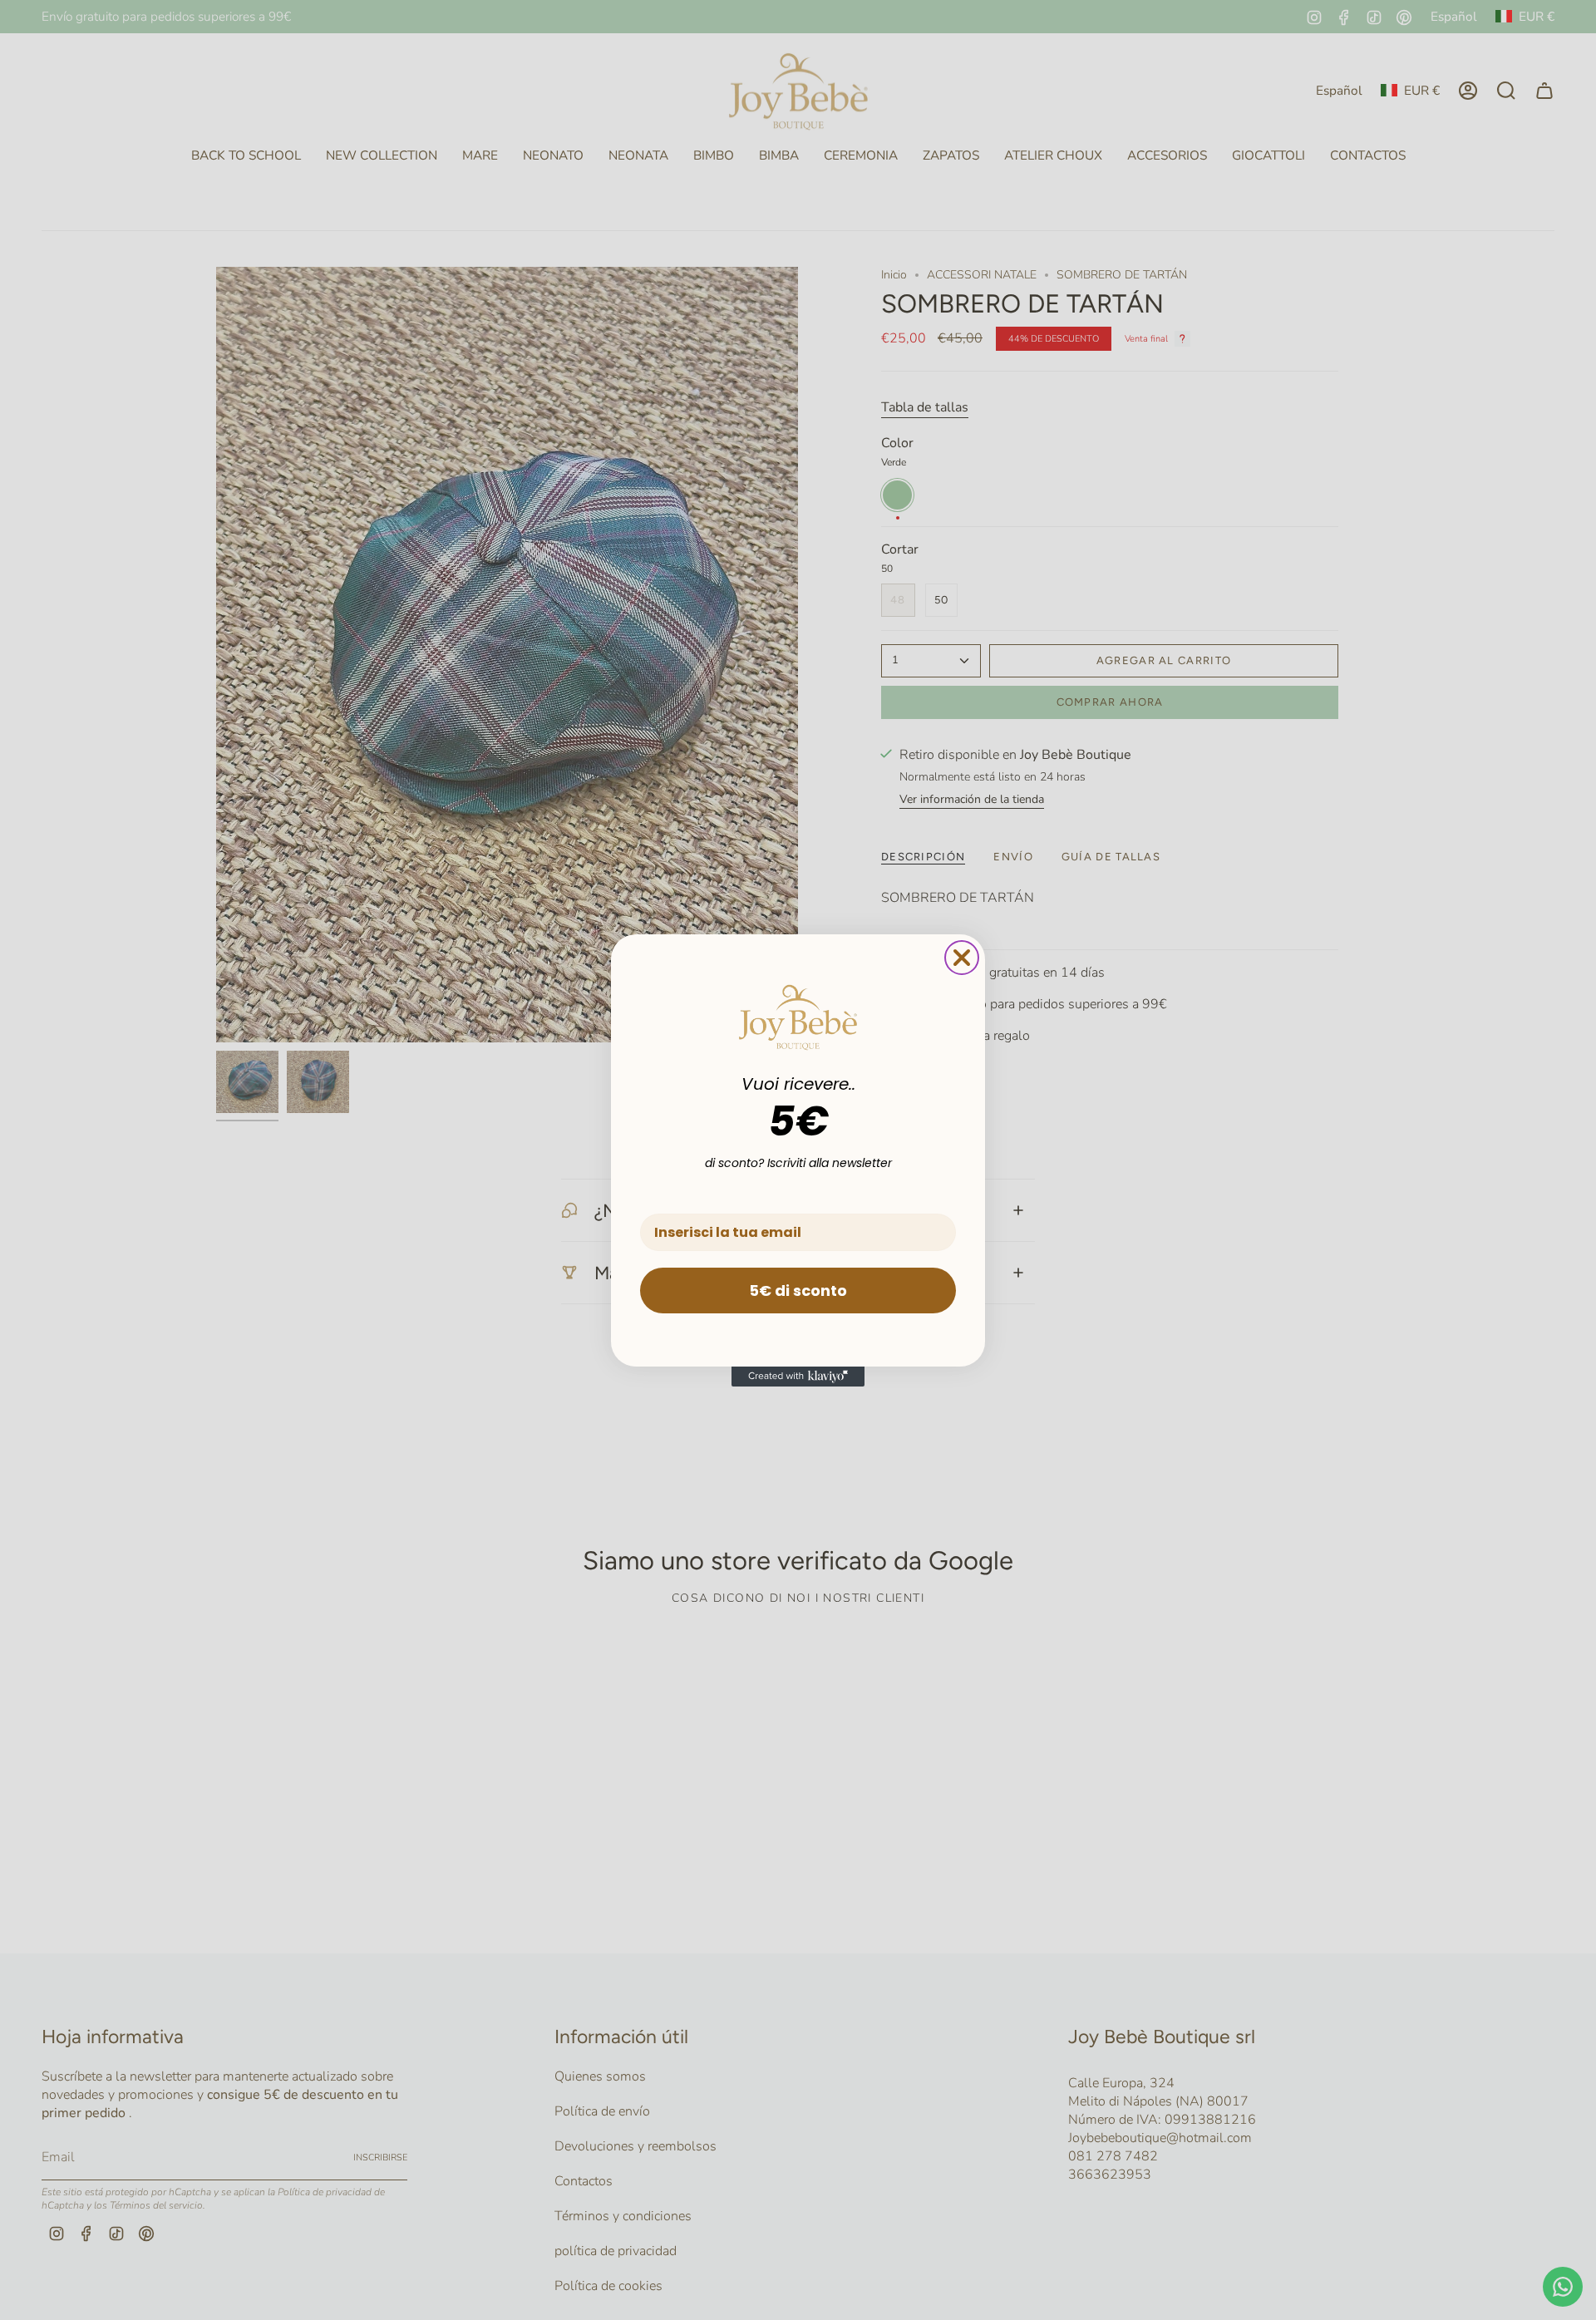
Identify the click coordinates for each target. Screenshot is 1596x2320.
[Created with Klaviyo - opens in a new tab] (798, 1377)
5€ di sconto (798, 1291)
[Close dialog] (962, 958)
